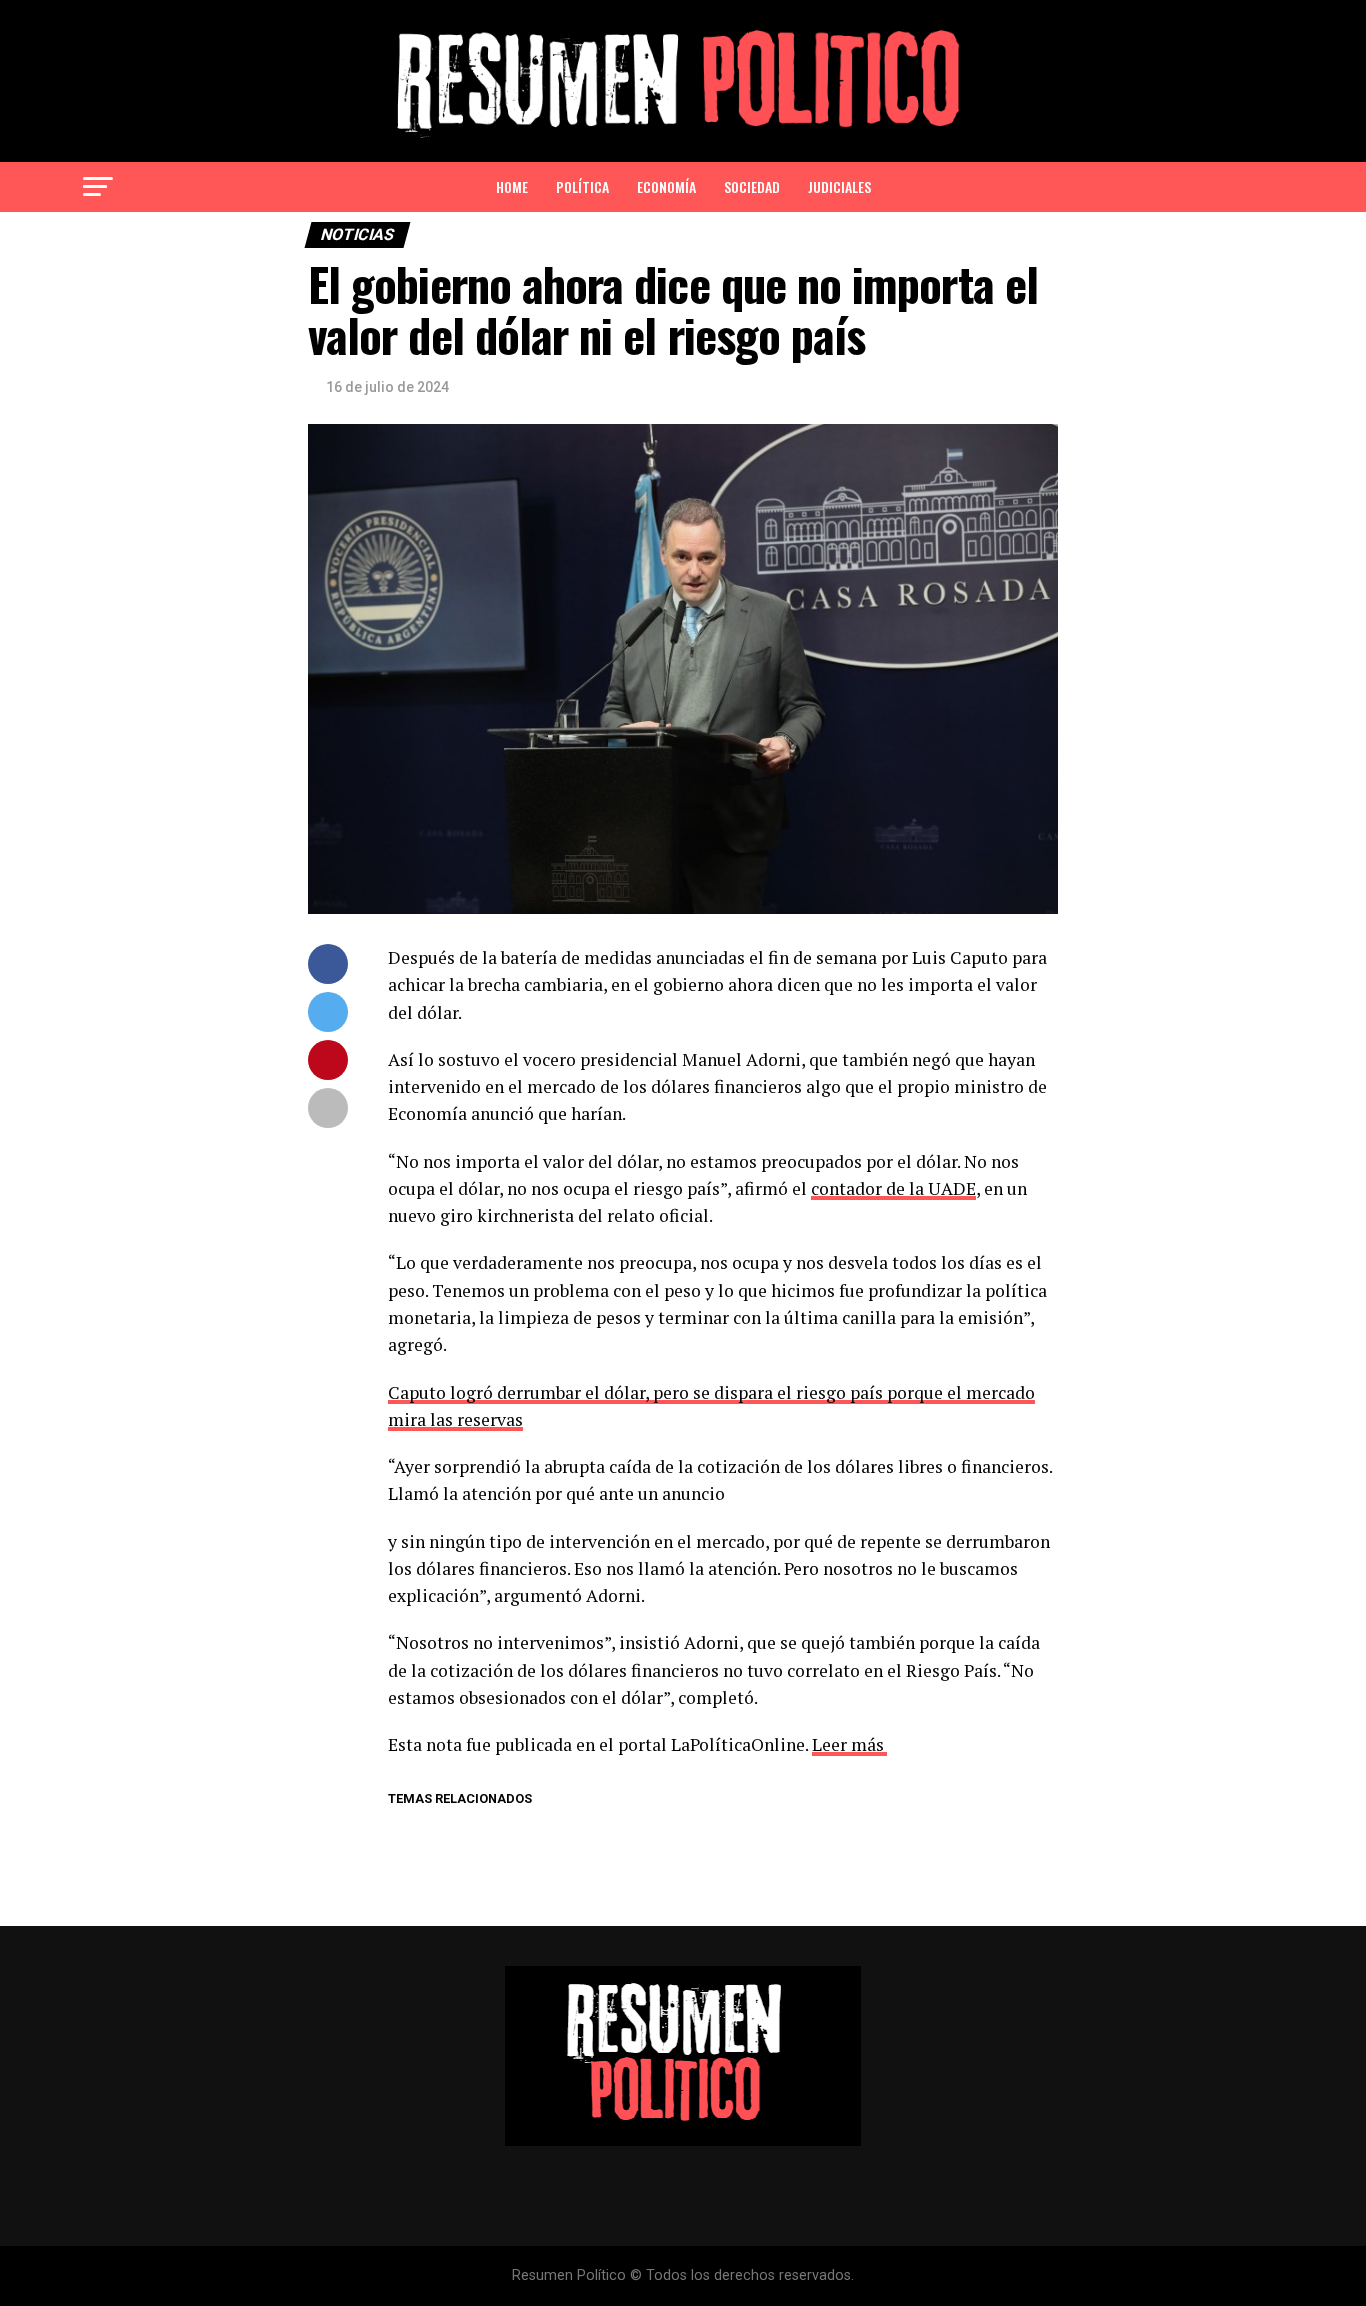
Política (582, 186)
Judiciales (839, 186)
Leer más (848, 1744)
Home (512, 186)
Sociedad (752, 186)
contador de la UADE (893, 1188)
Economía (666, 186)
